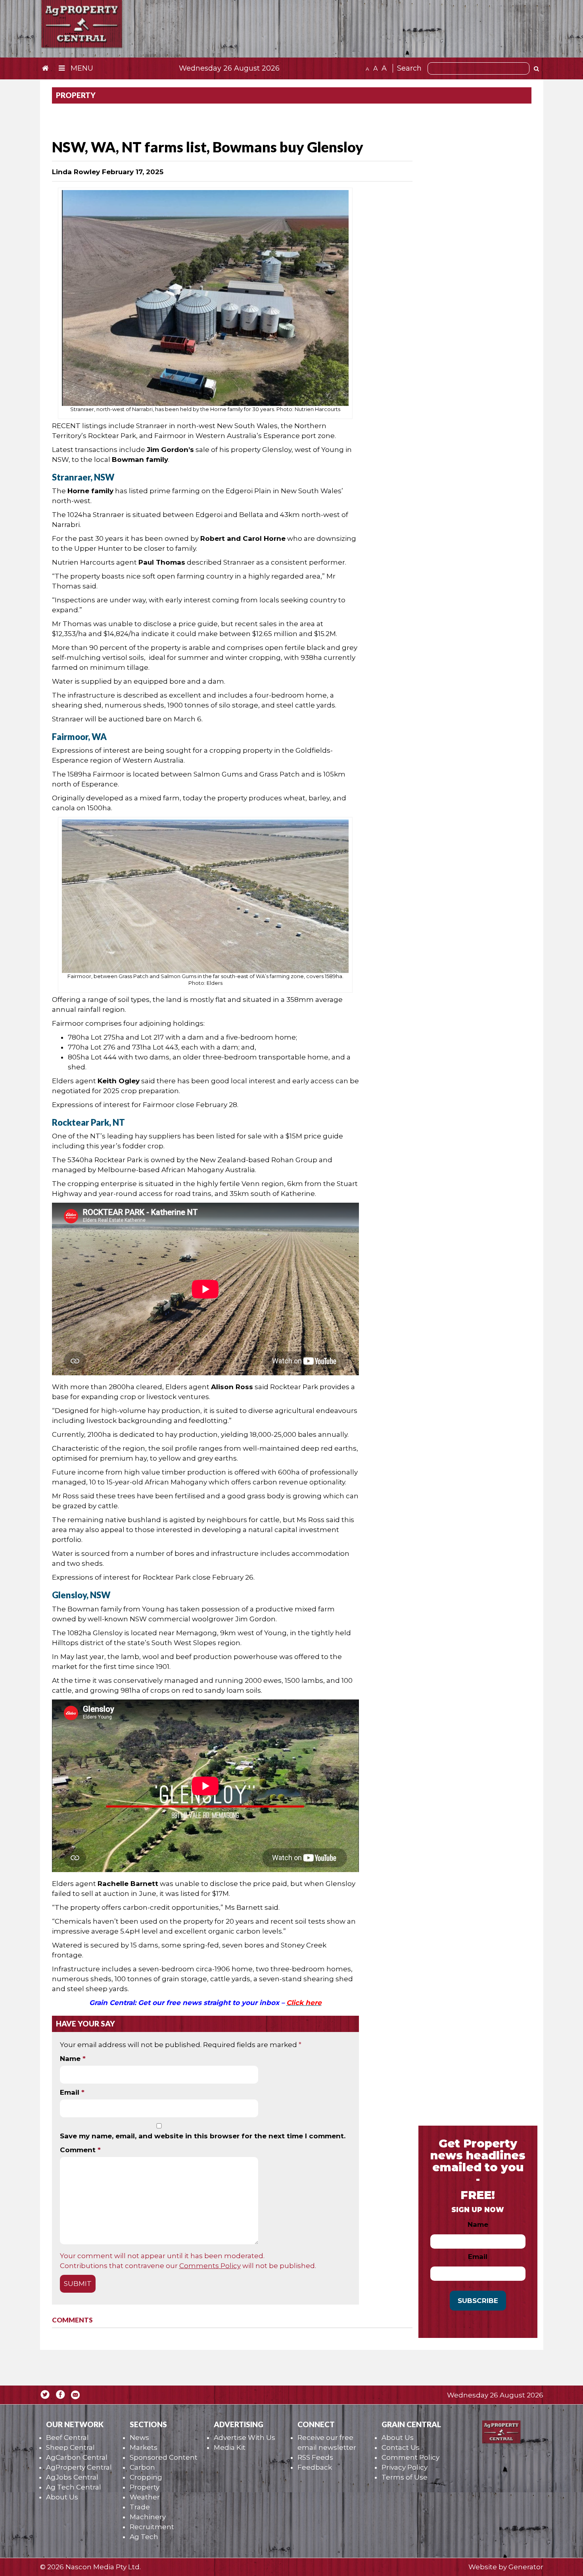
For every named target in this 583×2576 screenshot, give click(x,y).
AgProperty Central (79, 2467)
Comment (80, 2150)
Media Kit (230, 2447)
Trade (140, 2507)
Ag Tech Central (74, 2487)
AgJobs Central (72, 2477)
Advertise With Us (245, 2438)
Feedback (315, 2467)
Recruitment (152, 2527)
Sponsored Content (164, 2457)
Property (145, 2487)
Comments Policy (210, 2266)
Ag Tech (144, 2537)
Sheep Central (70, 2447)
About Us (62, 2497)
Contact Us (401, 2447)
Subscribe (478, 2301)
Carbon (142, 2467)
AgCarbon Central (77, 2457)
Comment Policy (410, 2457)
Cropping (146, 2477)
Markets (144, 2447)
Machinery (148, 2517)
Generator (526, 2567)
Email (72, 2092)
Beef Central (67, 2438)
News (139, 2438)
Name (73, 2059)
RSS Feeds (315, 2457)
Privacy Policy (405, 2467)
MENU (81, 68)
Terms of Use (405, 2477)
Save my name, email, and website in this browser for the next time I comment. (203, 2136)
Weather (145, 2497)
